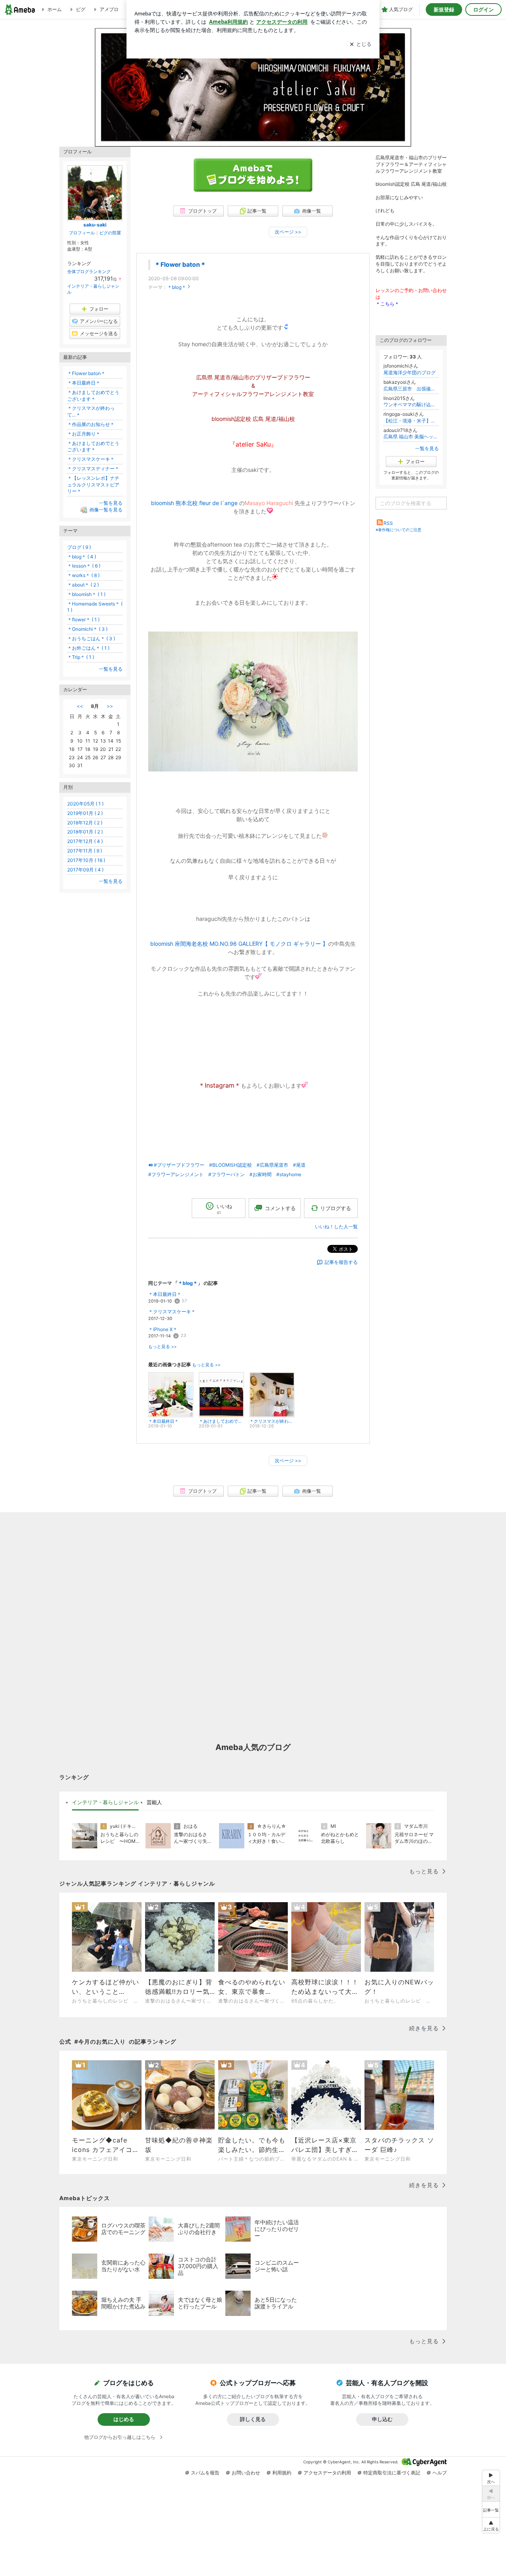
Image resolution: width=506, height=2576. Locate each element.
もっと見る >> (162, 1347)
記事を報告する (341, 1262)
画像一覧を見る (106, 510)
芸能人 (154, 1802)
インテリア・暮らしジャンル (105, 1802)
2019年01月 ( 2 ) (85, 813)
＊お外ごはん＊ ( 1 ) (88, 648)
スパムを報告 (205, 2473)
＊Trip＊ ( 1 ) (81, 657)
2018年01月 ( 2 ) (85, 832)
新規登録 (444, 9)
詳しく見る (253, 2419)
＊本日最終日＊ (165, 1294)
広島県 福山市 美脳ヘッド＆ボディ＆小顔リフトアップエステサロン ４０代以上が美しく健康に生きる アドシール (411, 437)
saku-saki (95, 225)
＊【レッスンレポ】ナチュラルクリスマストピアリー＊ (93, 485)
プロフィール (82, 233)
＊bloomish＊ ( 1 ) (86, 594)
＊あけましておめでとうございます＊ (93, 396)
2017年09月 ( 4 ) (85, 870)
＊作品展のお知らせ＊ (91, 424)
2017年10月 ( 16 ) (86, 860)
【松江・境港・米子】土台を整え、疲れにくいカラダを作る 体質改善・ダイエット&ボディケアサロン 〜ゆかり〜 (411, 421)
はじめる (124, 2419)
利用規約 (282, 2473)
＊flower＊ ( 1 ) (83, 619)
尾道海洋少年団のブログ (410, 372)
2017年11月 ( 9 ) (85, 851)
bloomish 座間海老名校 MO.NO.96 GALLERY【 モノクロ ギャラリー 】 (239, 944)
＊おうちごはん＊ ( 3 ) (91, 638)
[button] (491, 2525)
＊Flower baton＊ (180, 265)
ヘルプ (440, 2473)
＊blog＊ (177, 287)
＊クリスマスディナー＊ (93, 469)
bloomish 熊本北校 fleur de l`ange (194, 503)
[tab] (105, 1803)
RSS (388, 523)
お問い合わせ (246, 2473)
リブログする (336, 1208)
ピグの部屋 (110, 233)
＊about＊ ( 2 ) (83, 585)
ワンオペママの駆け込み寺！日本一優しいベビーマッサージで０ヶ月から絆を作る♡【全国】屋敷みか (411, 405)
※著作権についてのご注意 (398, 530)
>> (110, 706)
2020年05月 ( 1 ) (85, 804)
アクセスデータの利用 (327, 2473)
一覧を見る (427, 448)
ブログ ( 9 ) (79, 547)
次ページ (288, 232)
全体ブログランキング (89, 272)
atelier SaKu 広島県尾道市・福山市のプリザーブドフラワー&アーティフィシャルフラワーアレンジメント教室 (253, 95)
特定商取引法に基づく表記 (392, 2473)
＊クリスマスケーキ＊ (172, 1312)
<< (80, 706)
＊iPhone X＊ (163, 1329)
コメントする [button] (280, 1208)
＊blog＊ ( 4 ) (82, 557)
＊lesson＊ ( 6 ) (84, 566)
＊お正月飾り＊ (84, 434)
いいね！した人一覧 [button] (336, 1227)
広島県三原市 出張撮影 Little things (411, 389)
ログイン (483, 9)
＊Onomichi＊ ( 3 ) (87, 629)
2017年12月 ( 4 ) (85, 841)
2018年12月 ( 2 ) (85, 823)
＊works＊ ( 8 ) (83, 575)
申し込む (382, 2419)
